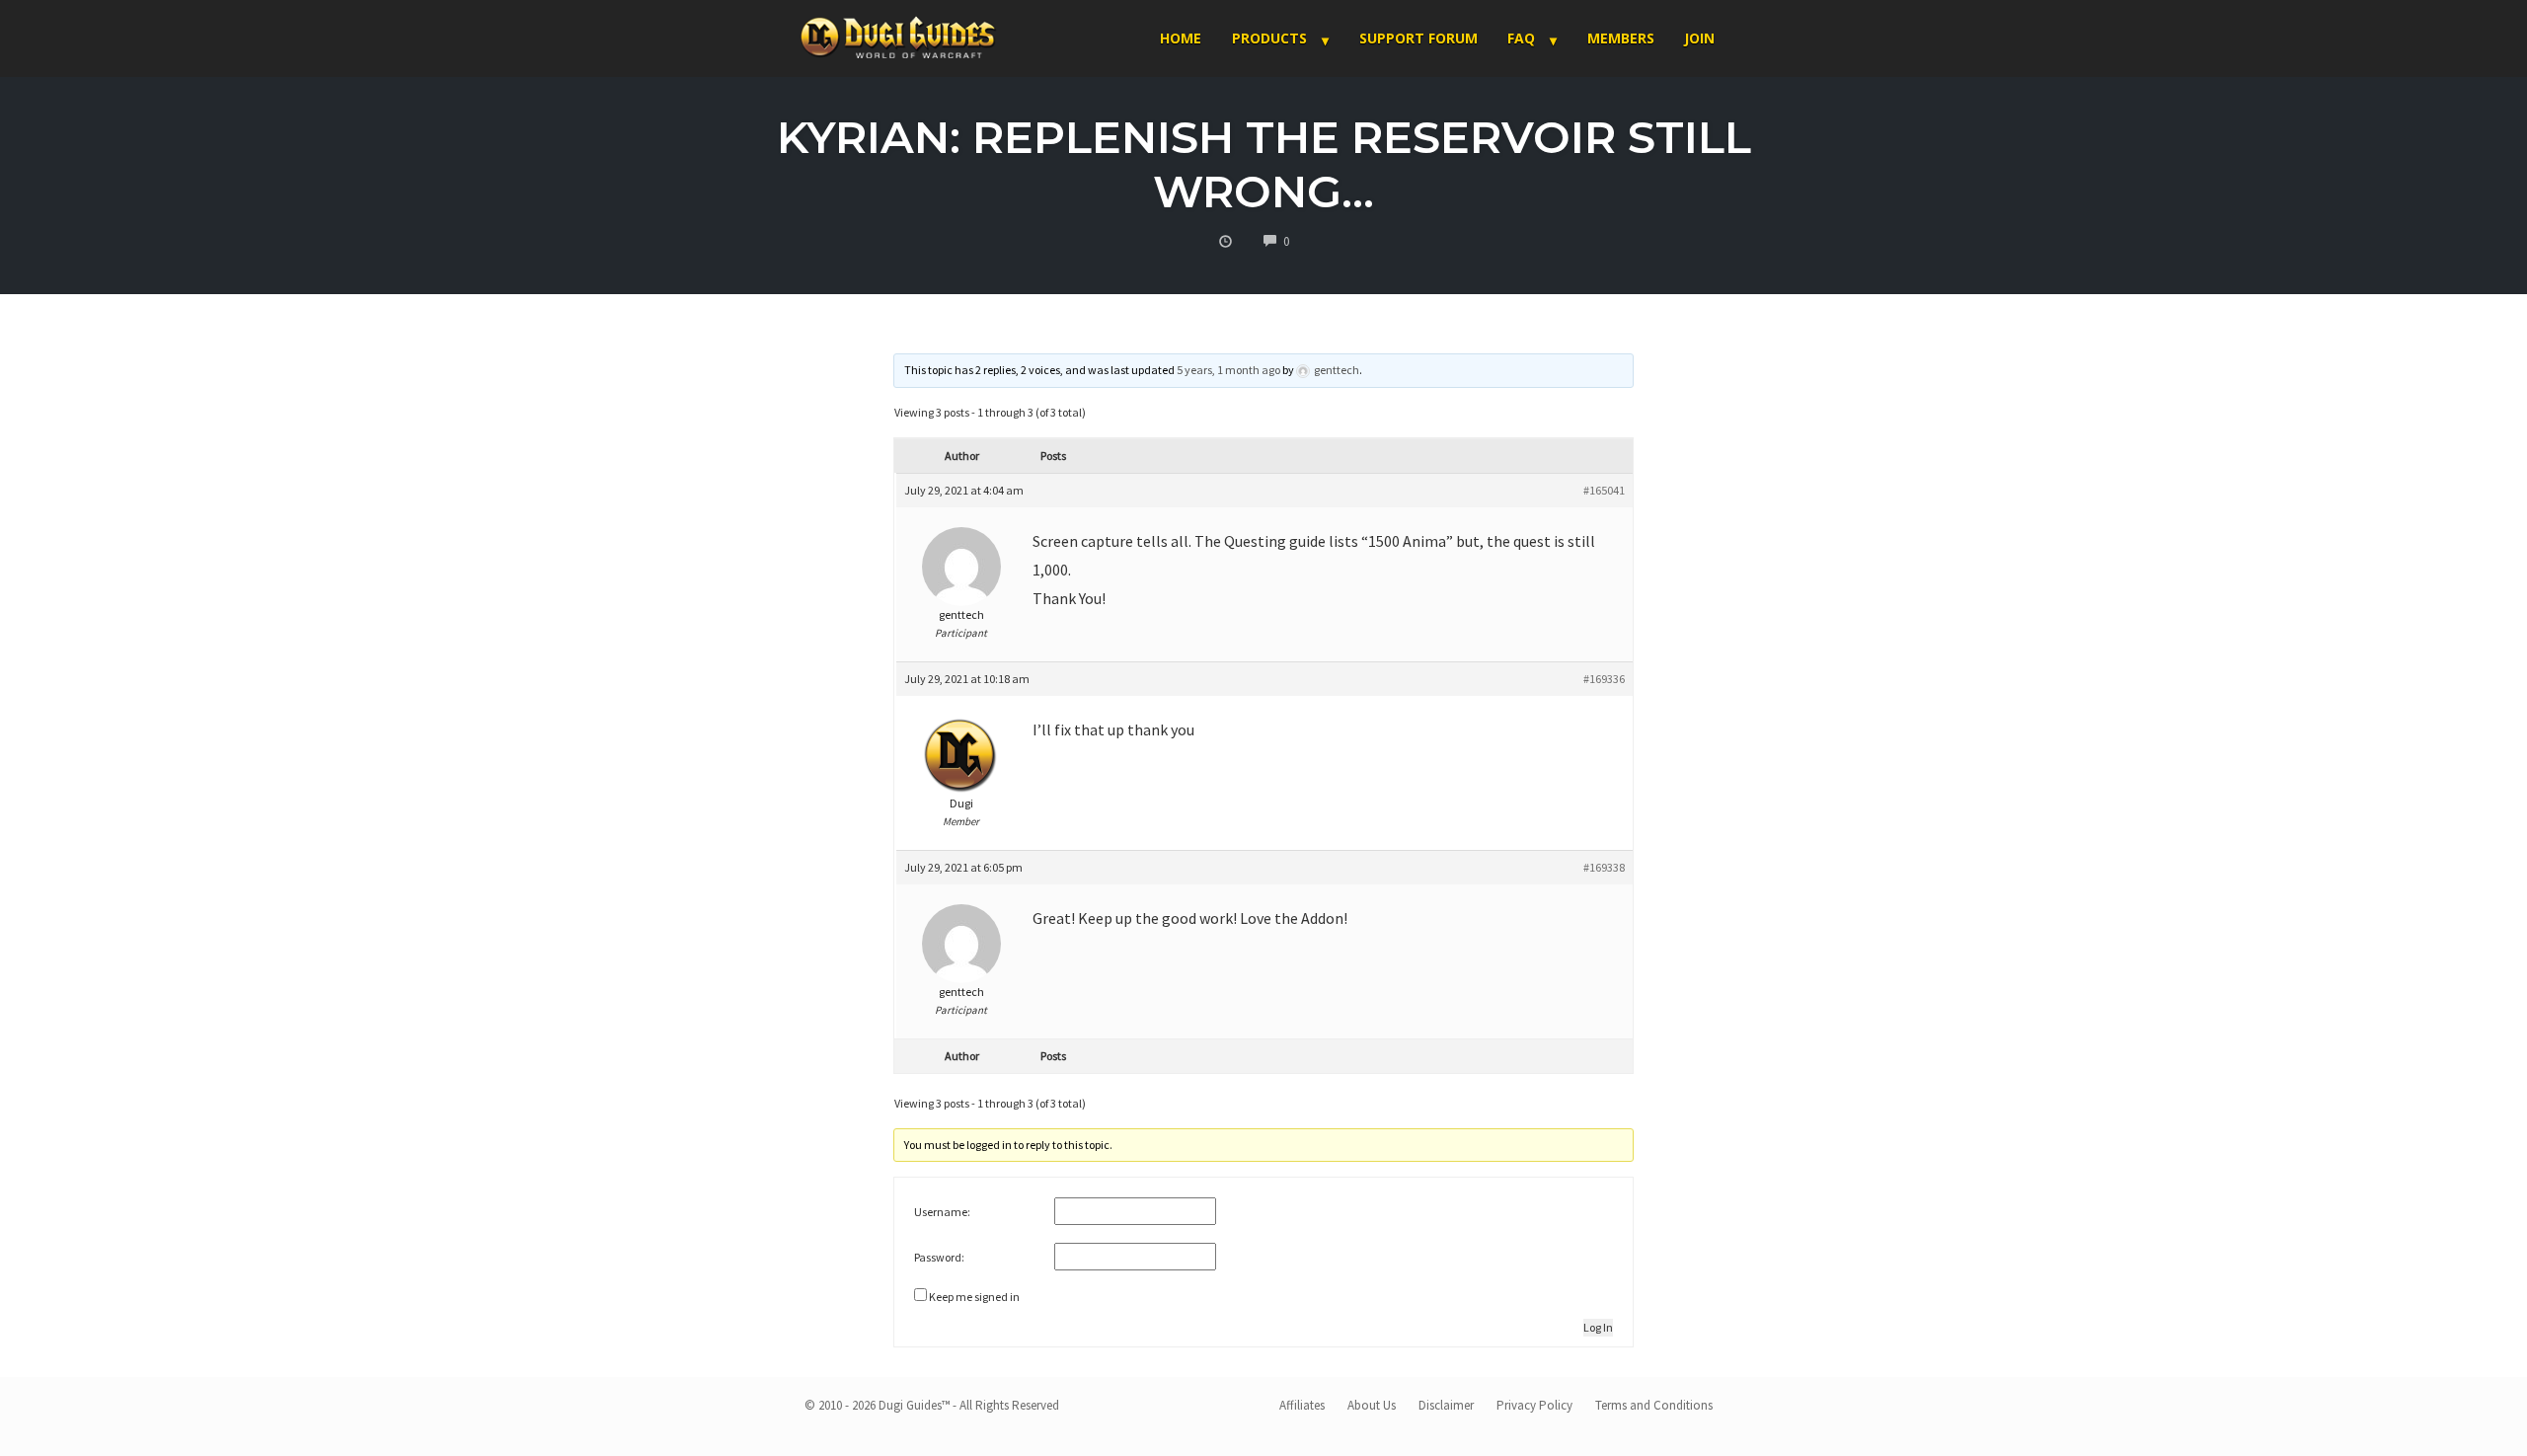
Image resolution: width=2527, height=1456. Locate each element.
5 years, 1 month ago (1228, 370)
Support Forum (1418, 38)
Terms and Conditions (1654, 1405)
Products (1269, 38)
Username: (942, 1212)
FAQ (1521, 38)
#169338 (1604, 867)
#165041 (1604, 490)
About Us (1372, 1405)
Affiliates (1302, 1405)
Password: (939, 1257)
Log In (1598, 1327)
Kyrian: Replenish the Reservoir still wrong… (1264, 164)
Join (1699, 38)
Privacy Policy (1534, 1405)
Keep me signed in (974, 1297)
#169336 (1604, 679)
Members (1621, 38)
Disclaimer (1446, 1405)
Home (1181, 38)
